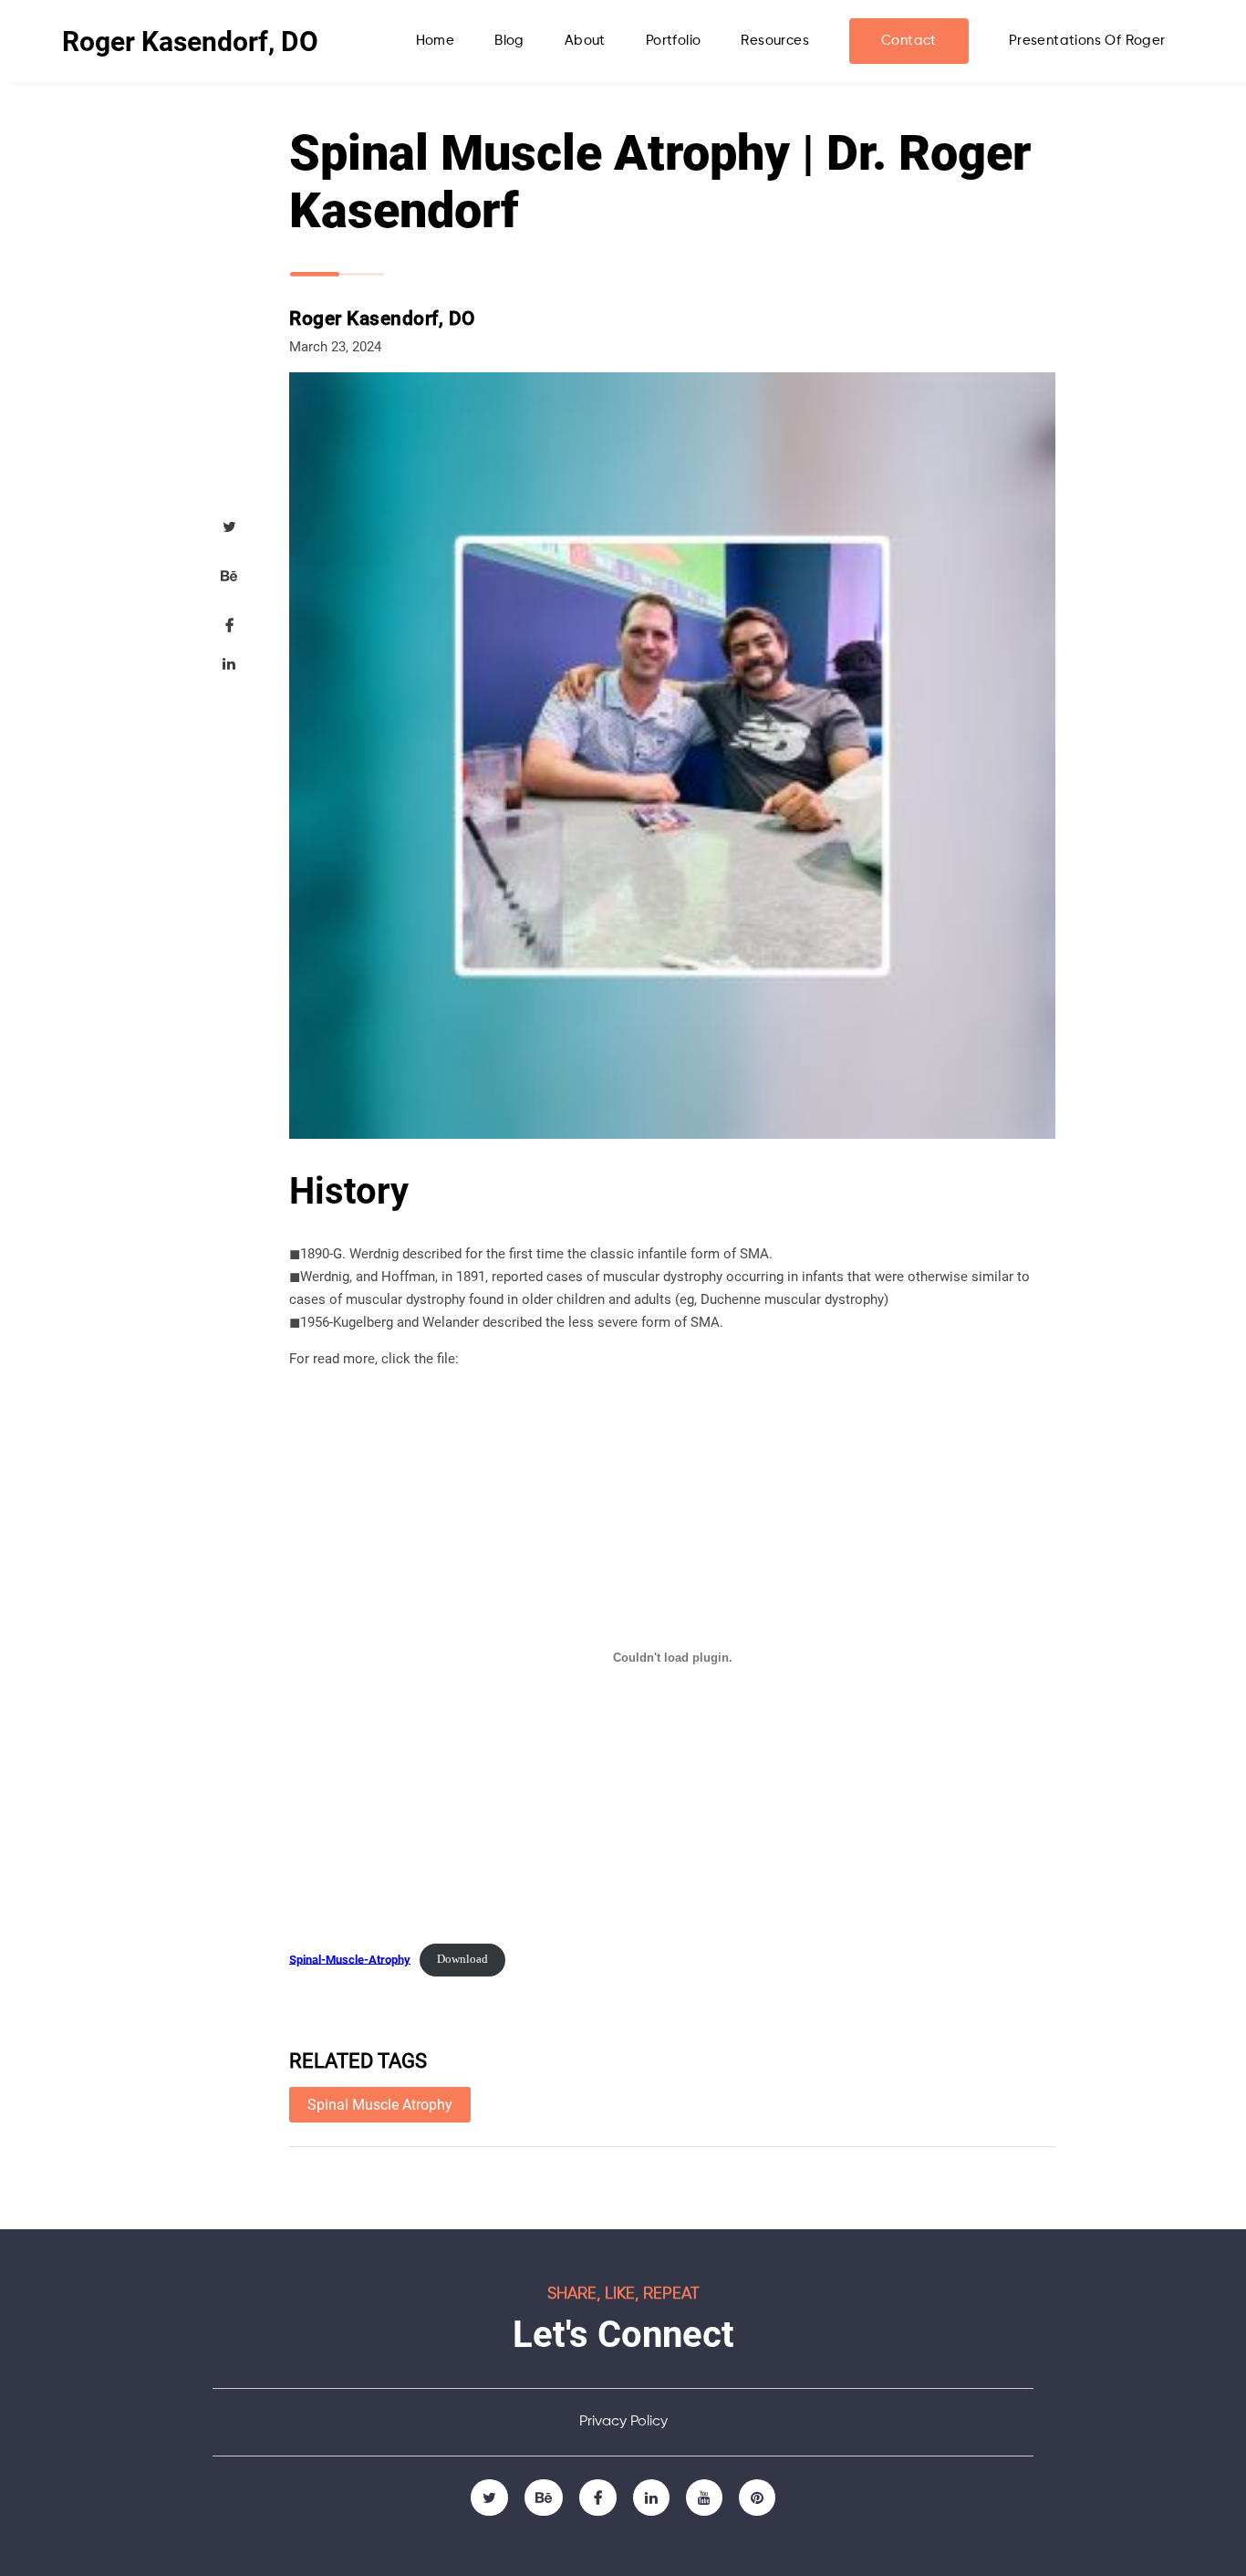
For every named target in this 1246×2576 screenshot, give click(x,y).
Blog (509, 41)
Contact (909, 41)
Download (462, 1959)
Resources (775, 41)
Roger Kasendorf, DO (190, 42)
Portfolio (674, 41)
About (585, 41)
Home (436, 41)
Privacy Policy (623, 2422)
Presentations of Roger (1087, 41)
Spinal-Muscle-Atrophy (350, 1959)
